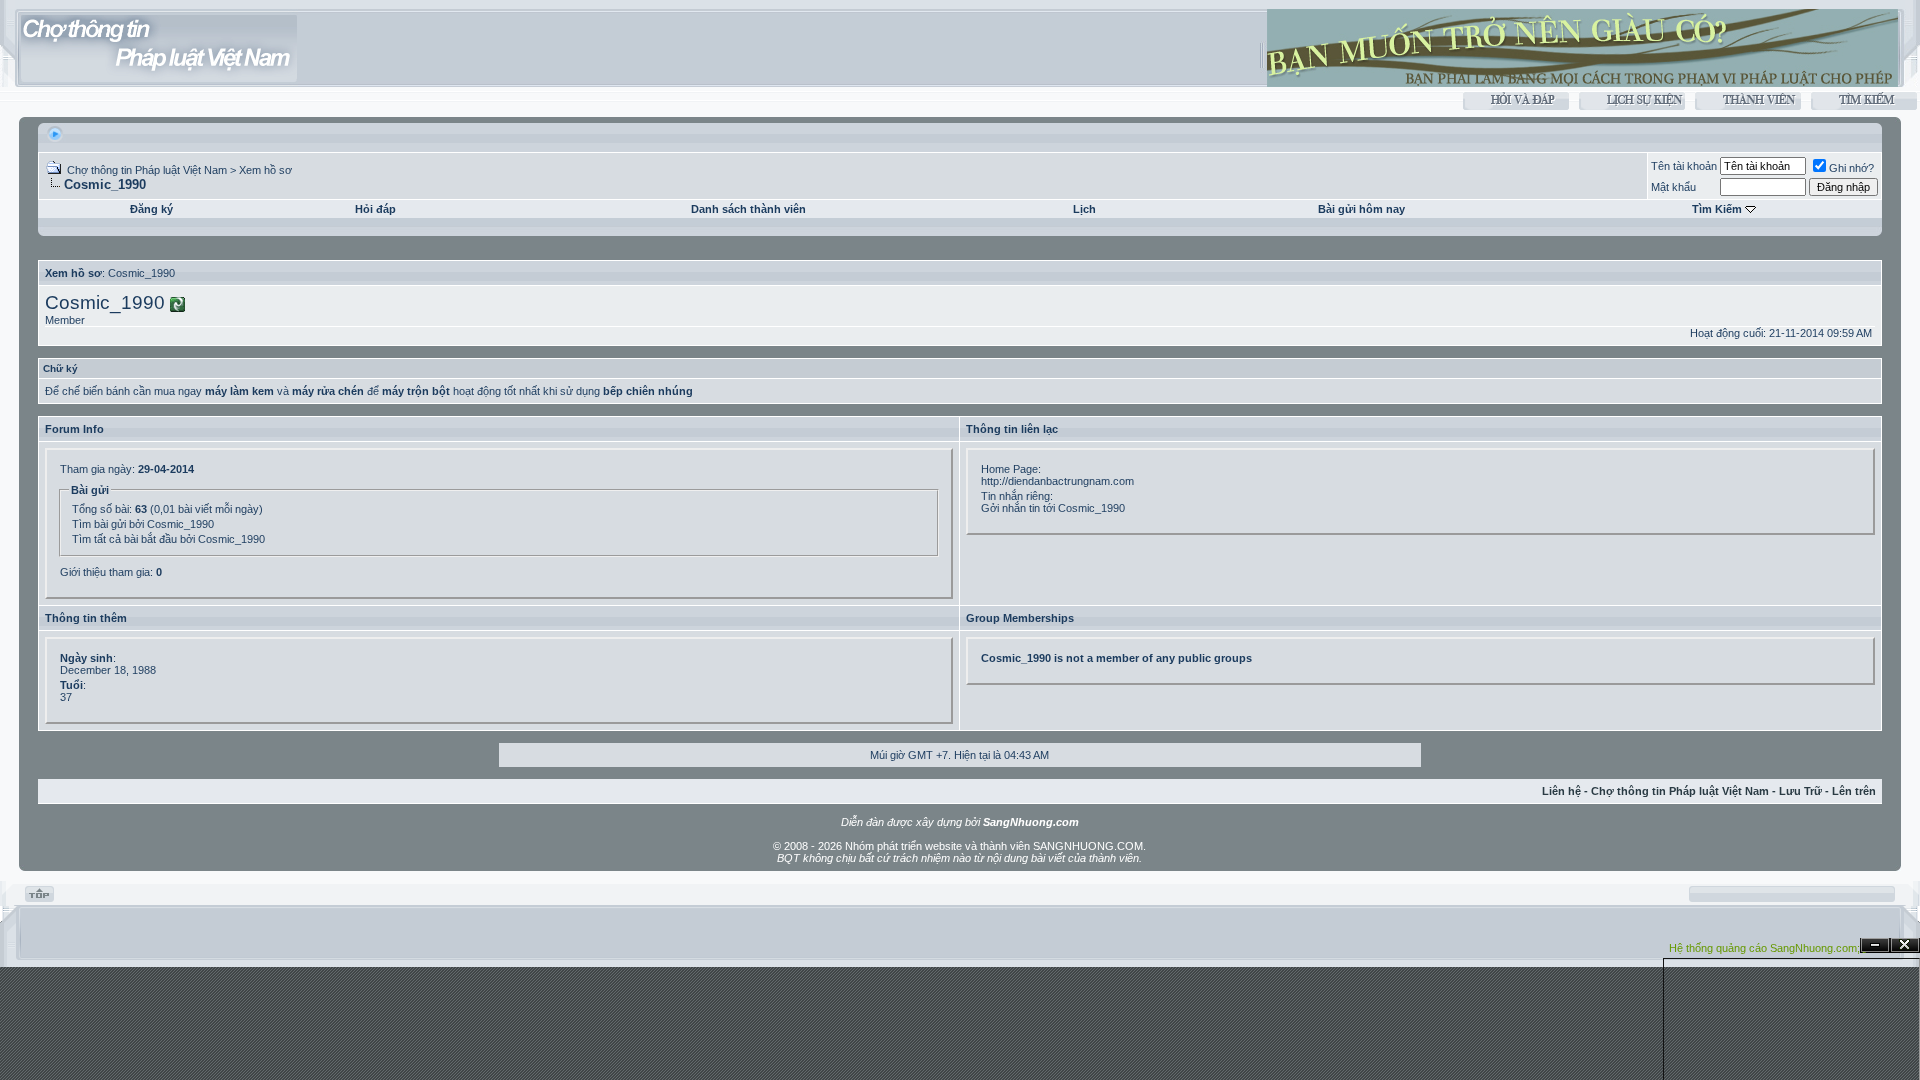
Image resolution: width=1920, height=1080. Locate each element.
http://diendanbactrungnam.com (1057, 481)
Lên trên (1854, 791)
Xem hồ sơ (265, 170)
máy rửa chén (328, 391)
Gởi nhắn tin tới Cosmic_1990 (1053, 508)
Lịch (1084, 209)
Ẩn (1875, 945)
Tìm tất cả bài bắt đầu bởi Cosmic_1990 (168, 539)
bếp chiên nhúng (648, 391)
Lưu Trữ (1800, 791)
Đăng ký (151, 209)
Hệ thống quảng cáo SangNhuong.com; (1764, 948)
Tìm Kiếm (1717, 209)
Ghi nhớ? (1851, 168)
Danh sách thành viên (748, 209)
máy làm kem (239, 391)
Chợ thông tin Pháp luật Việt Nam (147, 170)
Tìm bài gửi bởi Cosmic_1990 (143, 524)
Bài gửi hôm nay (1361, 209)
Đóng (1905, 945)
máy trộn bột (416, 391)
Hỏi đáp (375, 209)
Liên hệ (1561, 791)
